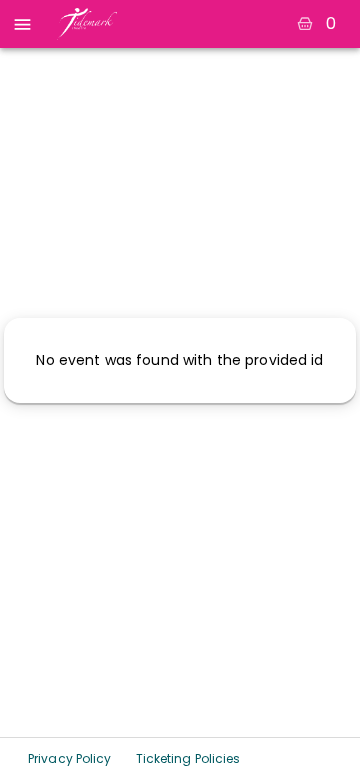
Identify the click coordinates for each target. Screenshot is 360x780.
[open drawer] (22, 24)
